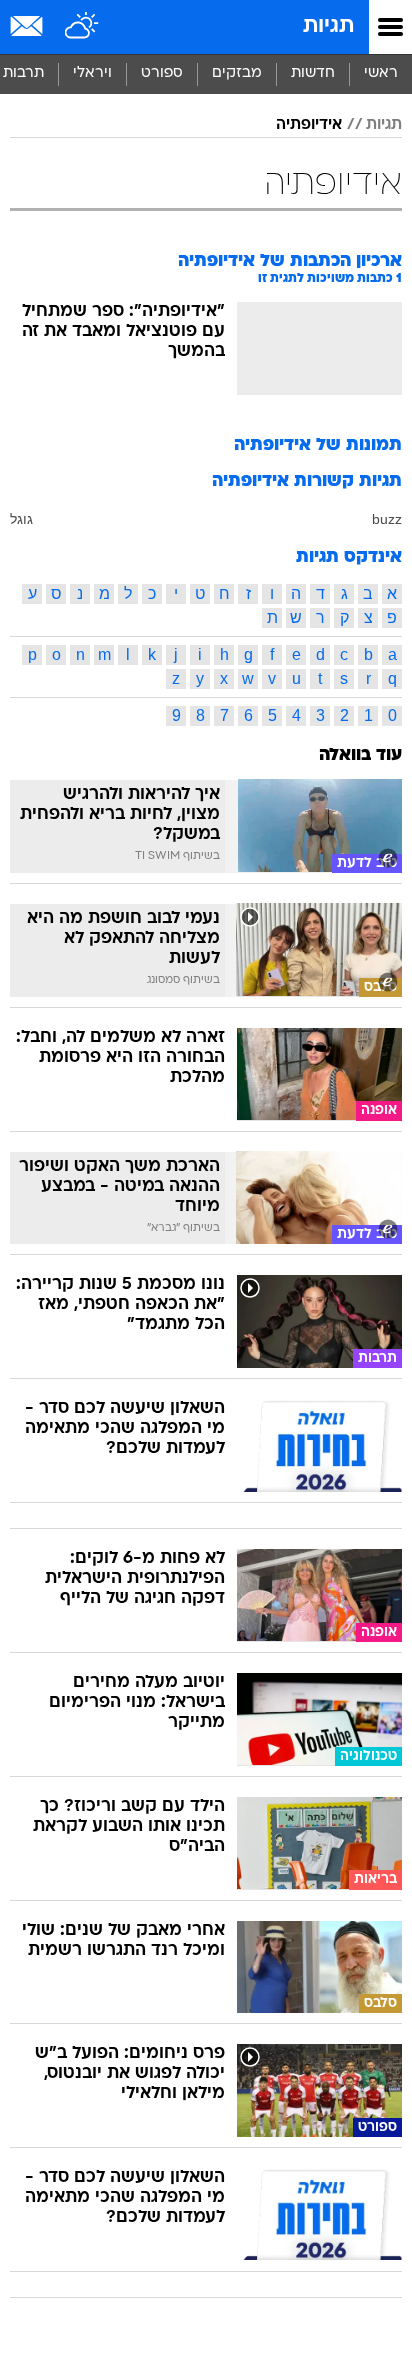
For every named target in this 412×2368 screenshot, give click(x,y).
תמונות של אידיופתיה (318, 445)
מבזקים (237, 73)
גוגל (21, 519)
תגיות (328, 26)
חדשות (313, 73)
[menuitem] (312, 74)
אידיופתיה (309, 125)
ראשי (381, 73)
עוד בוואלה (360, 755)
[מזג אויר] (82, 27)
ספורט (162, 73)
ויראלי (92, 73)
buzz (387, 519)
